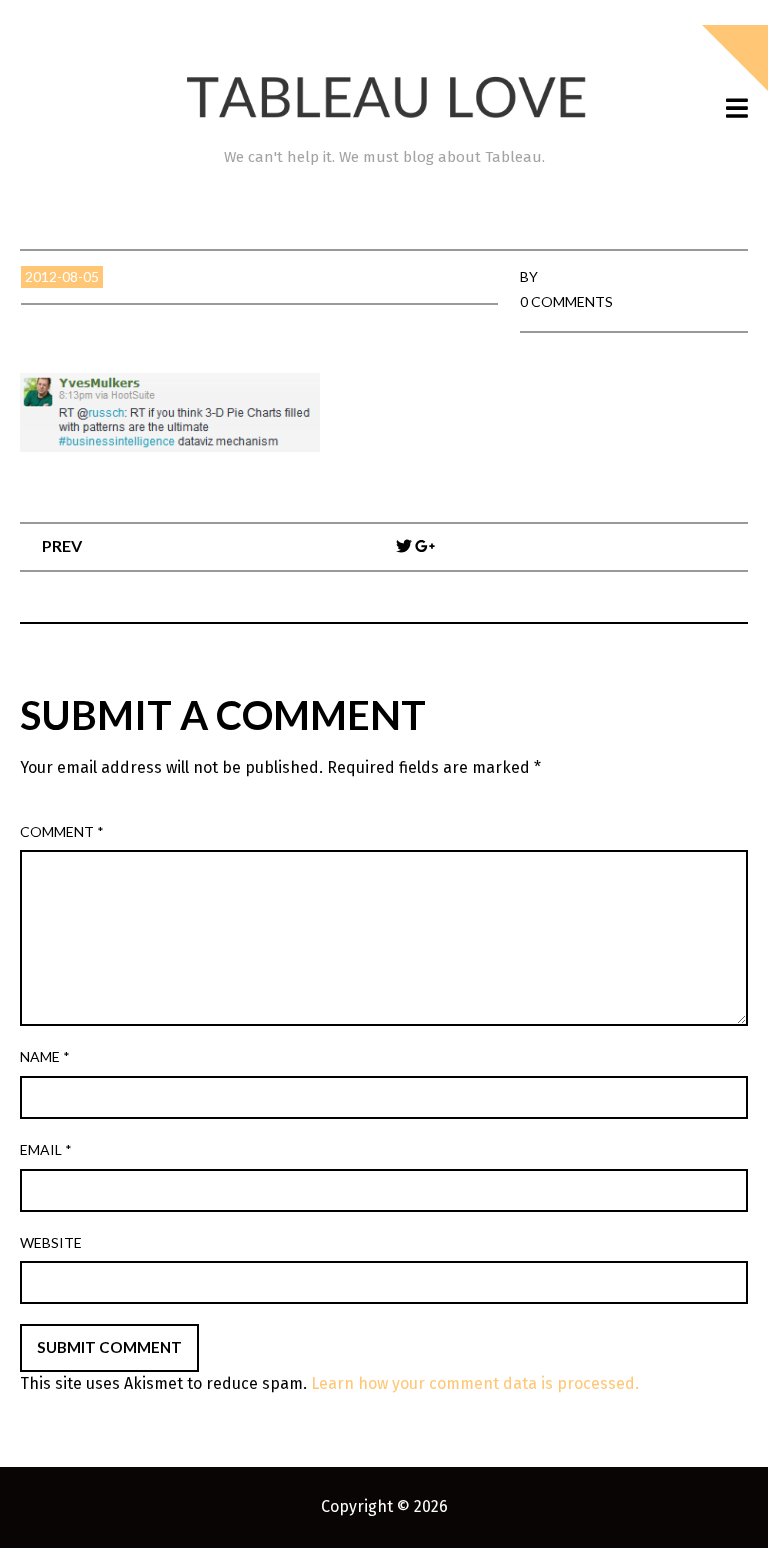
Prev (62, 545)
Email (46, 1149)
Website (51, 1242)
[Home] (384, 97)
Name (45, 1056)
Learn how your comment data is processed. (475, 1383)
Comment (62, 831)
